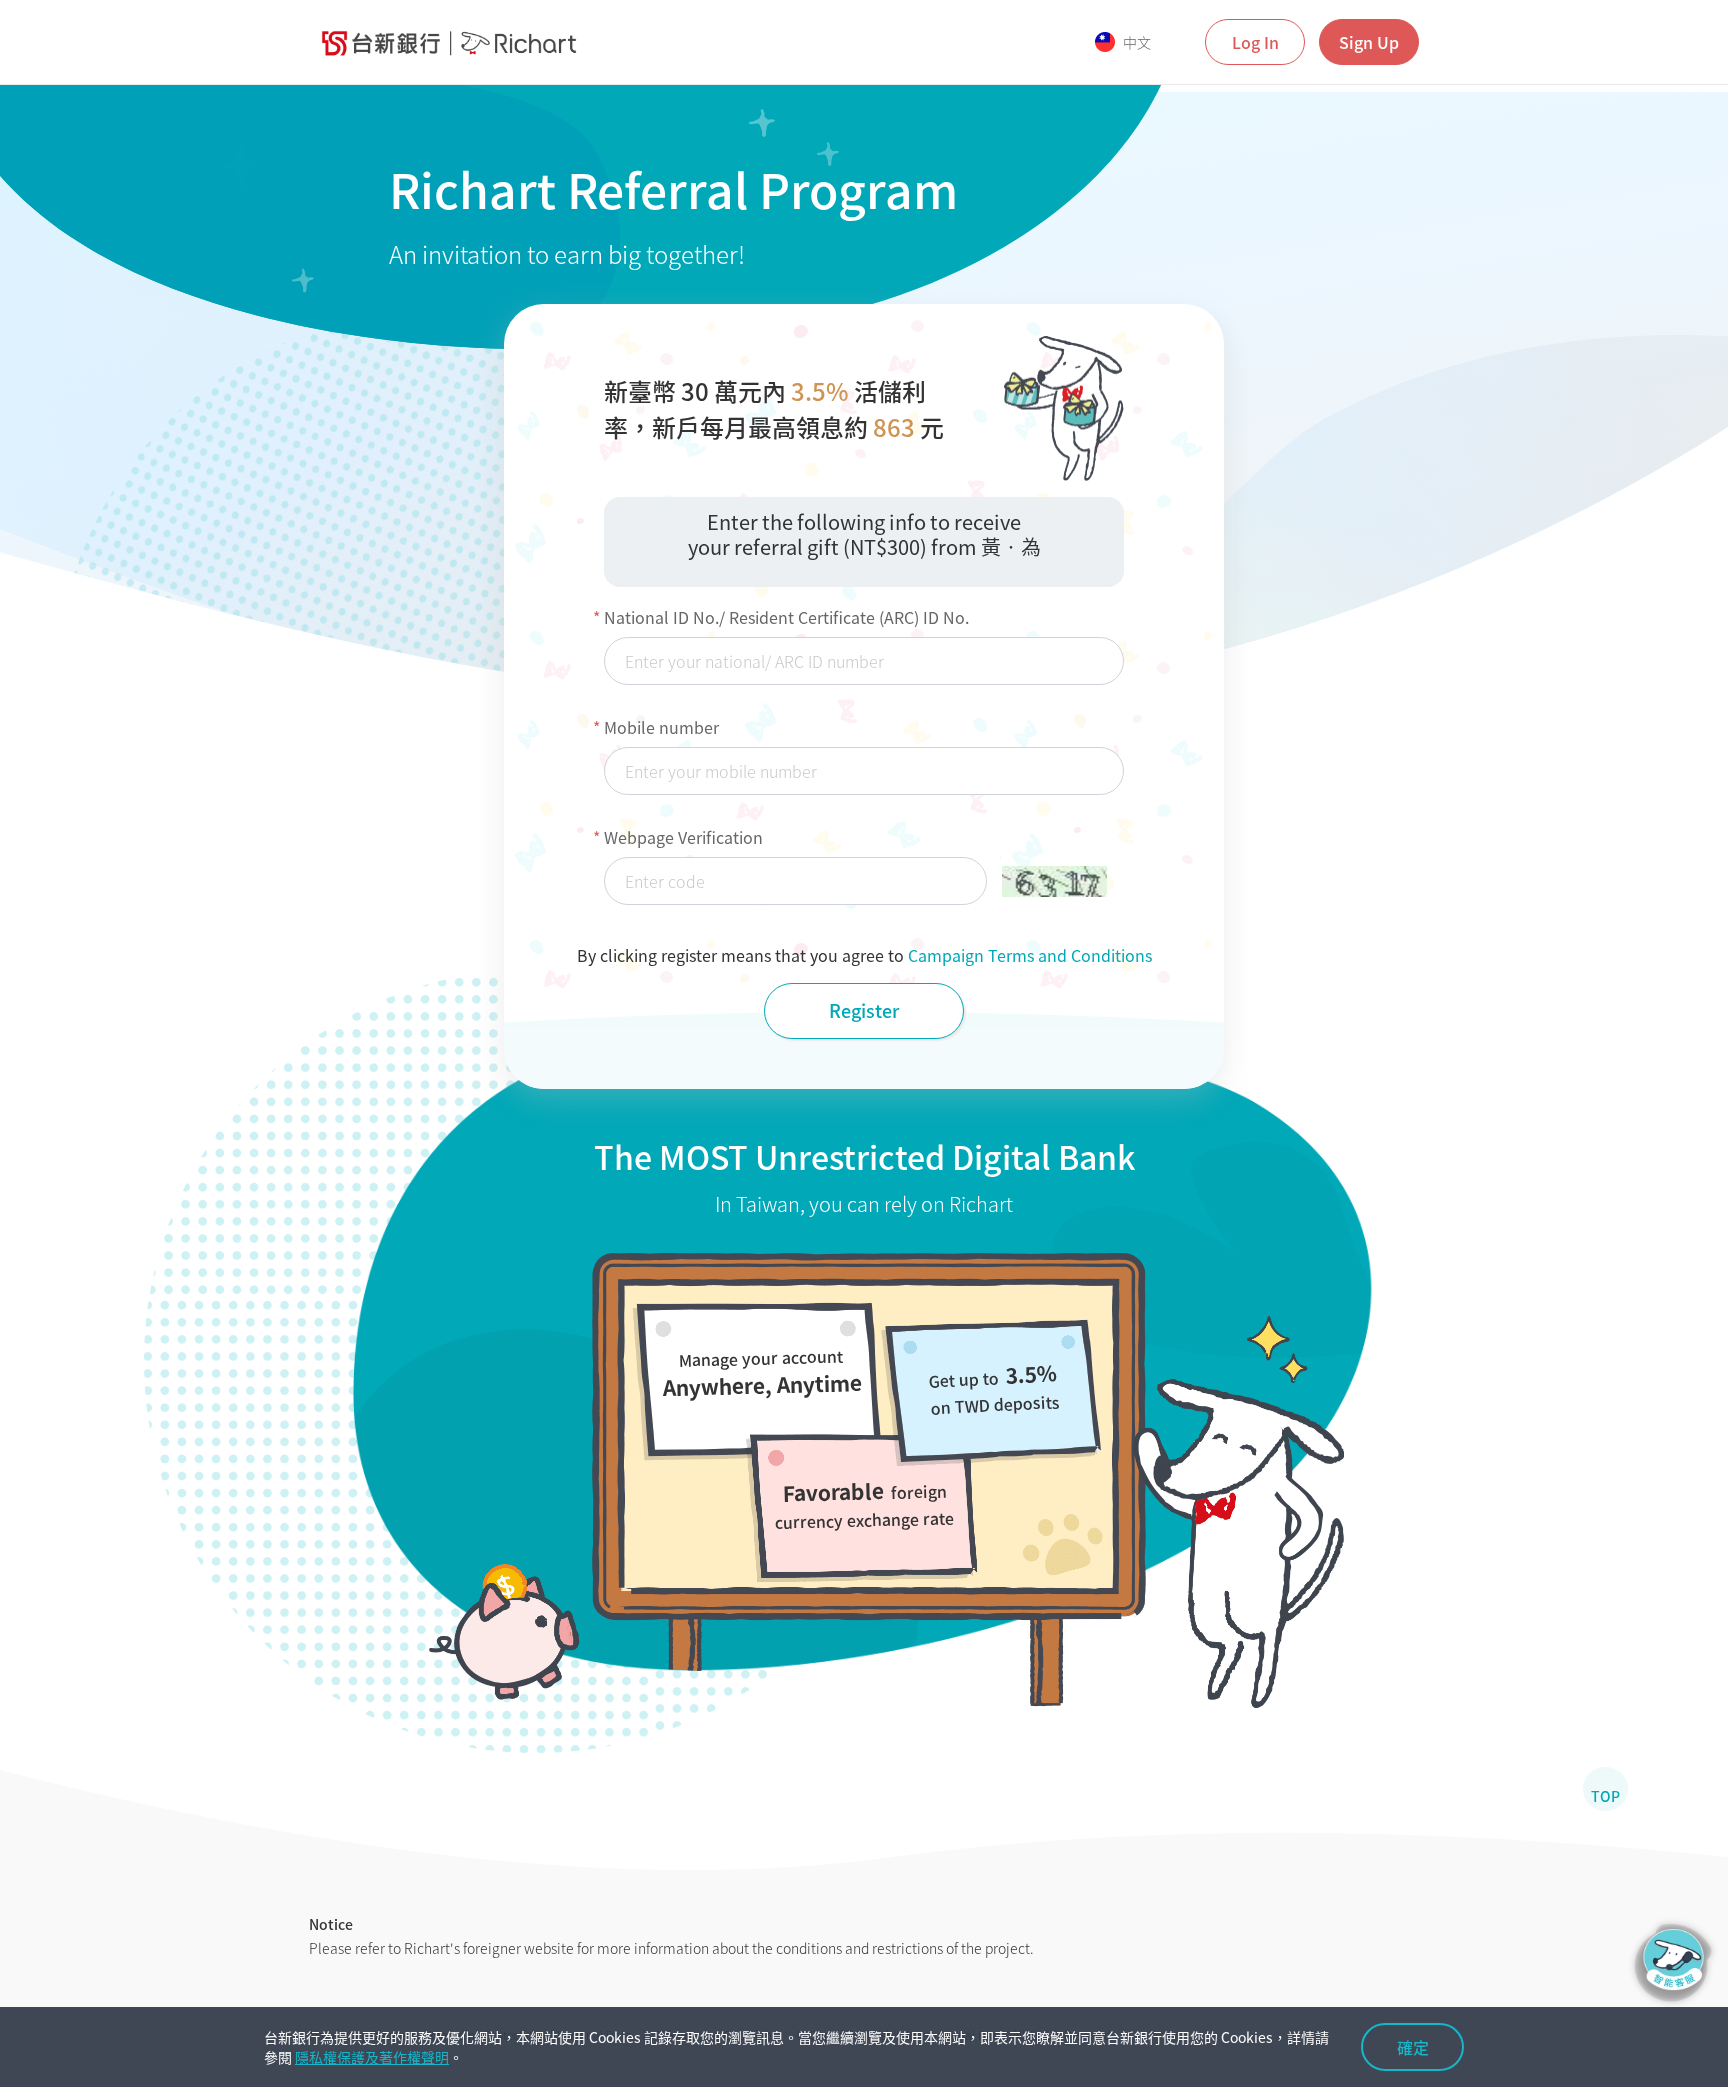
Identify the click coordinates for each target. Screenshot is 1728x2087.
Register (864, 1010)
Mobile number (661, 727)
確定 (1413, 2047)
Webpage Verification (683, 837)
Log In (1255, 42)
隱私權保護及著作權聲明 (372, 2057)
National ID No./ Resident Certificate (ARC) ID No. (786, 617)
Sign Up (1369, 42)
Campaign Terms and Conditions (1030, 955)
